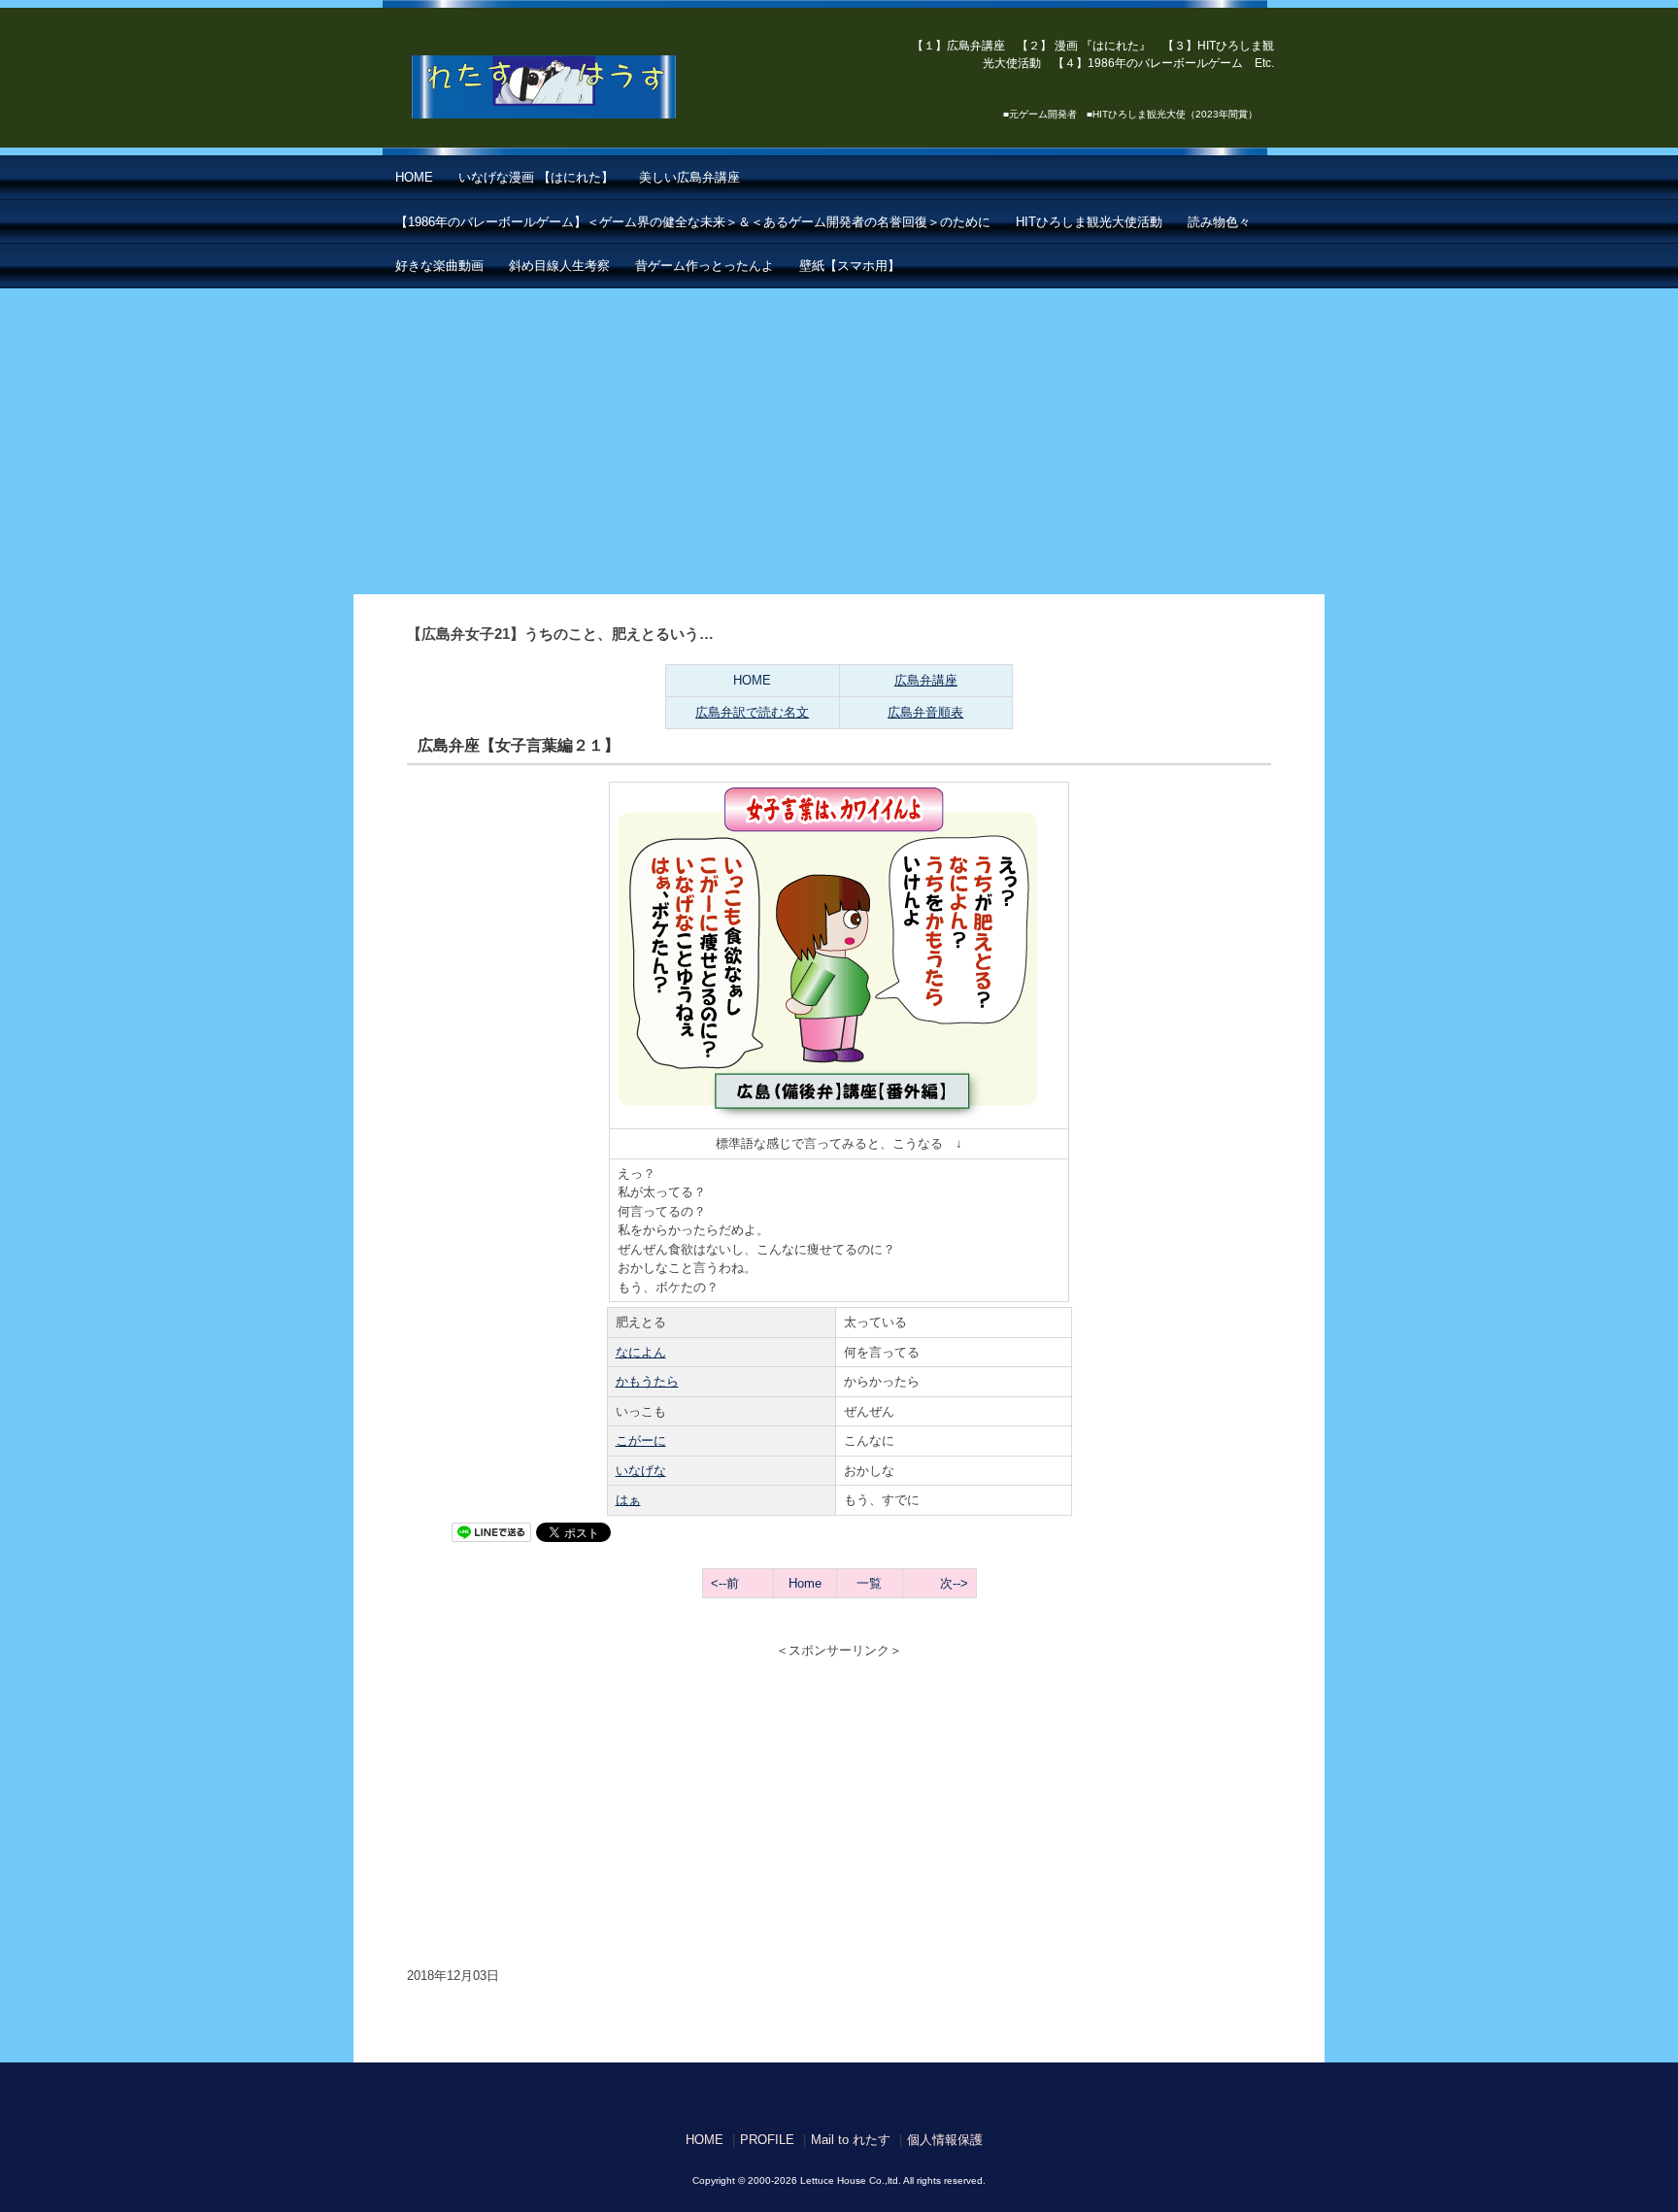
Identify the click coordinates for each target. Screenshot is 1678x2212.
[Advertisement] (839, 434)
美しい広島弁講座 (689, 177)
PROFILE (767, 2140)
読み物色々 (1219, 222)
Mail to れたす (851, 2140)
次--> (954, 1583)
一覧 (869, 1583)
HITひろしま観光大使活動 (1089, 222)
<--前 (725, 1583)
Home (805, 1583)
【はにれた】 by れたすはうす (587, 87)
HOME (414, 177)
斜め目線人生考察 (559, 266)
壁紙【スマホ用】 (850, 266)
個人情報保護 (945, 2140)
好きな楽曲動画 (439, 266)
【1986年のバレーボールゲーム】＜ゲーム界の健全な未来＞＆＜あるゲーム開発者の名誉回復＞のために (693, 222)
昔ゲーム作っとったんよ (705, 266)
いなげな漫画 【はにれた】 (536, 177)
